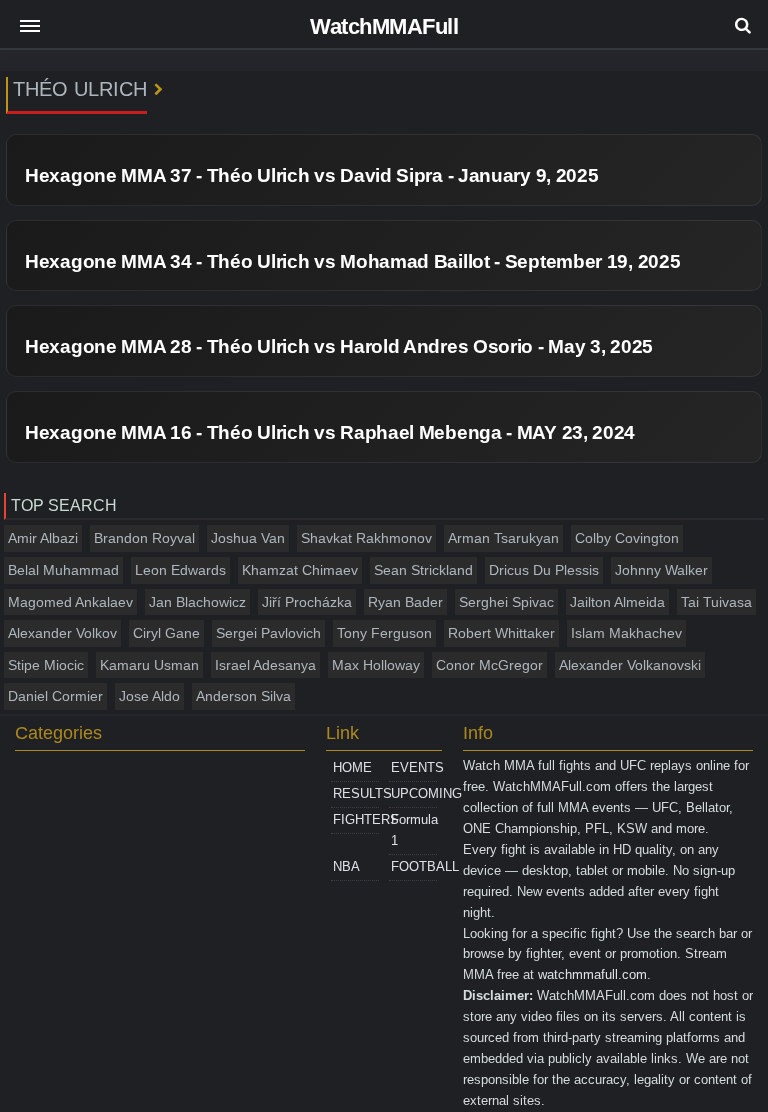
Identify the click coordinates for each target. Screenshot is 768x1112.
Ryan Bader (405, 602)
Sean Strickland (423, 570)
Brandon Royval (144, 538)
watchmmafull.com (592, 974)
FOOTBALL (414, 866)
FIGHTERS (356, 819)
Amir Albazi (43, 538)
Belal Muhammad (63, 570)
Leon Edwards (180, 570)
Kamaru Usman (149, 665)
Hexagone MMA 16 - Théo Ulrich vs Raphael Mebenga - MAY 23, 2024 (330, 432)
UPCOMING (414, 793)
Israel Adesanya (265, 665)
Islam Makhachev (626, 633)
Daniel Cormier (55, 696)
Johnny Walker (661, 570)
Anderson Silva (243, 696)
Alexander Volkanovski (630, 665)
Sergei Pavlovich (268, 633)
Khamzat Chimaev (300, 570)
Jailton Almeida (617, 602)
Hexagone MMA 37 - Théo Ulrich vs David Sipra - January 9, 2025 (311, 175)
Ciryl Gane (166, 633)
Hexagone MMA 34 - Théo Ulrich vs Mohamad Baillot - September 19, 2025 (352, 261)
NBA (346, 866)
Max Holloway (376, 665)
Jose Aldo (149, 696)
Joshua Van (248, 538)
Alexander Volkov (62, 633)
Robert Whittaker (501, 633)
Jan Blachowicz (197, 602)
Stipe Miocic (46, 665)
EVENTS (414, 767)
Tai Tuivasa (716, 602)
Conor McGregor (489, 665)
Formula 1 (414, 830)
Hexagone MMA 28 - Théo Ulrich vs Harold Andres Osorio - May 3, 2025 (339, 346)
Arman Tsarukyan (503, 538)
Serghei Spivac (506, 602)
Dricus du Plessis (544, 570)
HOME (352, 767)
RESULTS (356, 793)
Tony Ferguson (384, 633)
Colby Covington (627, 538)
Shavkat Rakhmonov (366, 538)
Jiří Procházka (307, 602)
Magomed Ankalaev (70, 602)
